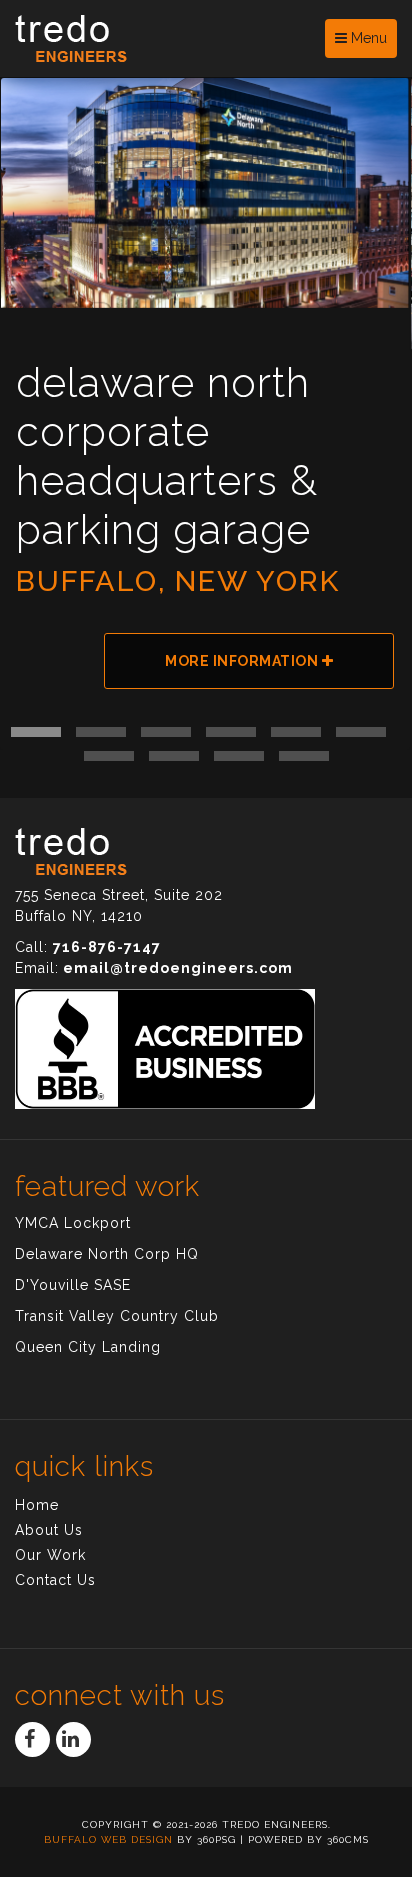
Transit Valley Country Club (117, 1316)
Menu (367, 38)
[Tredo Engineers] (162, 38)
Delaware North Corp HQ (107, 1254)
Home (37, 1505)
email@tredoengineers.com (178, 968)
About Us (49, 1530)
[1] (36, 732)
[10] (304, 756)
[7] (109, 756)
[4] (231, 732)
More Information (243, 661)
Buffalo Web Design (108, 1839)
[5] (296, 732)
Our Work (50, 1555)
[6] (361, 732)
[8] (174, 756)
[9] (239, 756)
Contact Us (55, 1580)
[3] (166, 732)
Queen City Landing (88, 1347)
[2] (101, 732)
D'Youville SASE (73, 1285)
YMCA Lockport (73, 1223)
